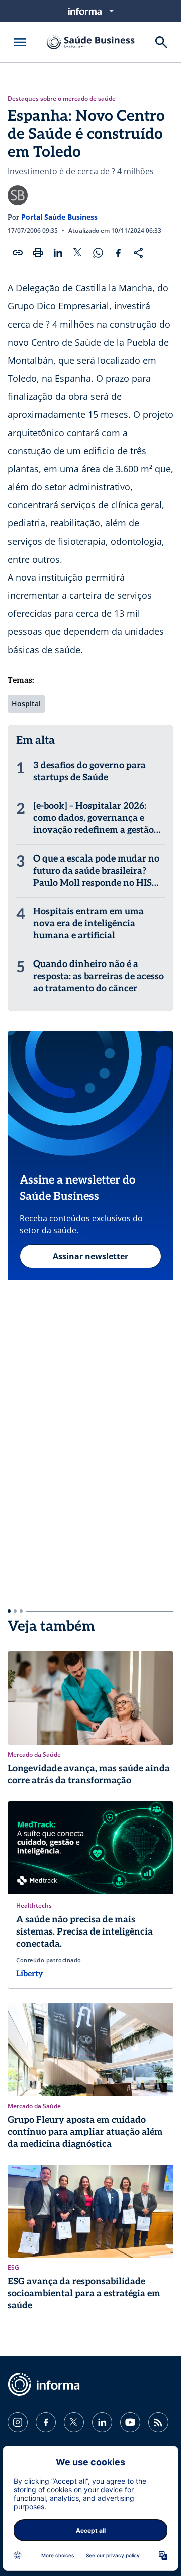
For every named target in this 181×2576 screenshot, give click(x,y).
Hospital (26, 704)
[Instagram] (18, 2422)
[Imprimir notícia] (38, 253)
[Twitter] (74, 2422)
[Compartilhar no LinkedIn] (58, 253)
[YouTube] (130, 2422)
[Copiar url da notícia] (18, 253)
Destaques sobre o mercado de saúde (62, 99)
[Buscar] (161, 42)
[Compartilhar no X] (78, 253)
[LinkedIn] (102, 2422)
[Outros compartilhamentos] (138, 253)
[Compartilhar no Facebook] (118, 253)
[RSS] (158, 2422)
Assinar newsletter (90, 1256)
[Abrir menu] (20, 42)
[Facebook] (46, 2422)
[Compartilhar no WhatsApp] (98, 253)
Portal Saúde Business (59, 217)
